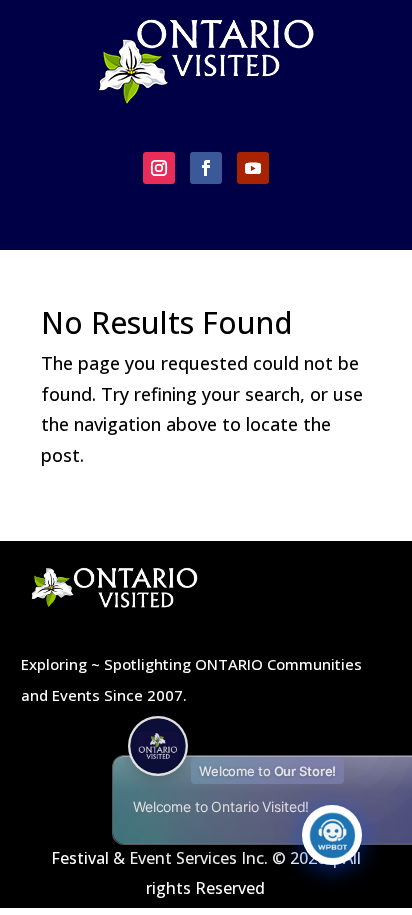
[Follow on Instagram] (159, 168)
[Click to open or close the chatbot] (332, 835)
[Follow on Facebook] (206, 168)
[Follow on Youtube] (253, 168)
